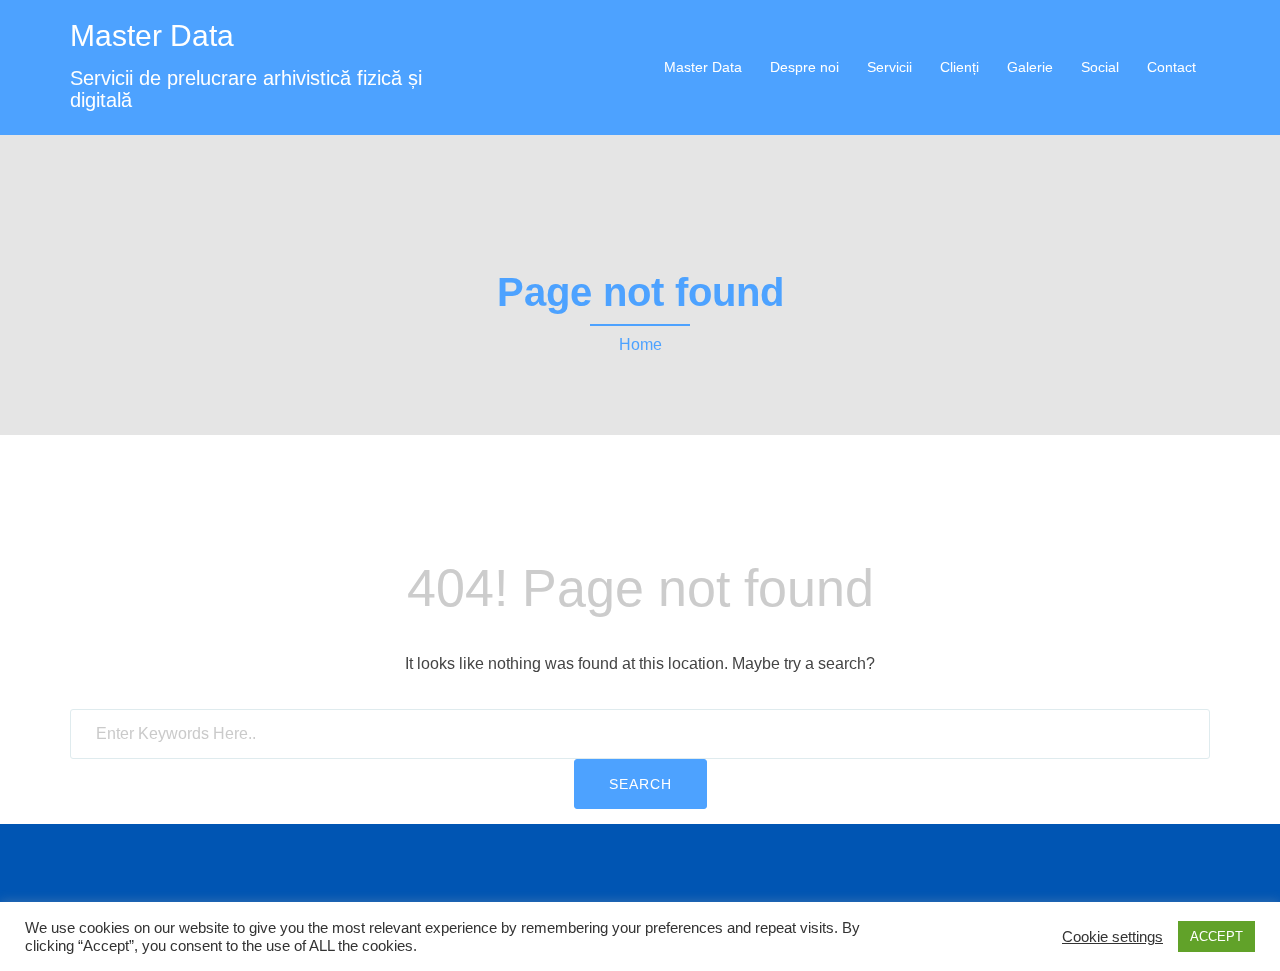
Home (640, 344)
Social (1100, 67)
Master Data (152, 35)
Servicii (889, 67)
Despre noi (804, 67)
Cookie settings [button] (1112, 937)
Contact (1171, 67)
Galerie (1030, 67)
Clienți (959, 67)
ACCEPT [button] (1216, 936)
